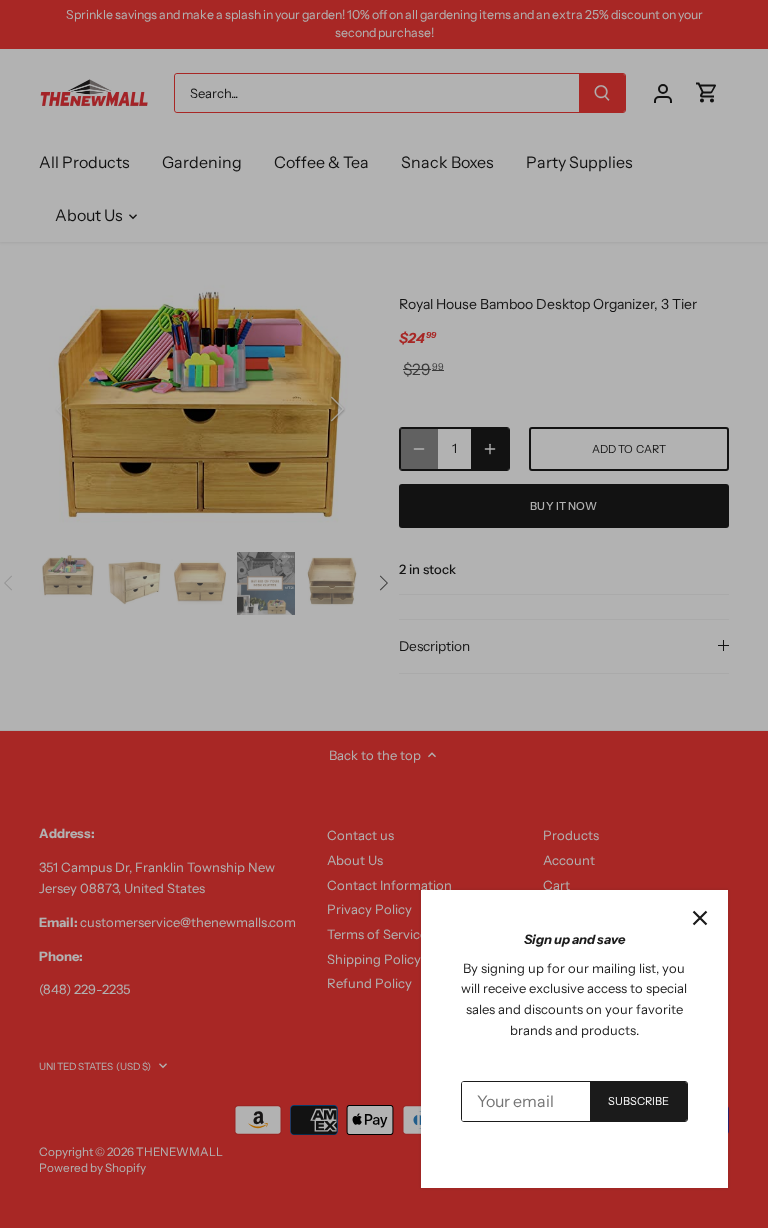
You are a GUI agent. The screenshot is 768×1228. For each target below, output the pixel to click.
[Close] (700, 918)
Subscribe (639, 1101)
